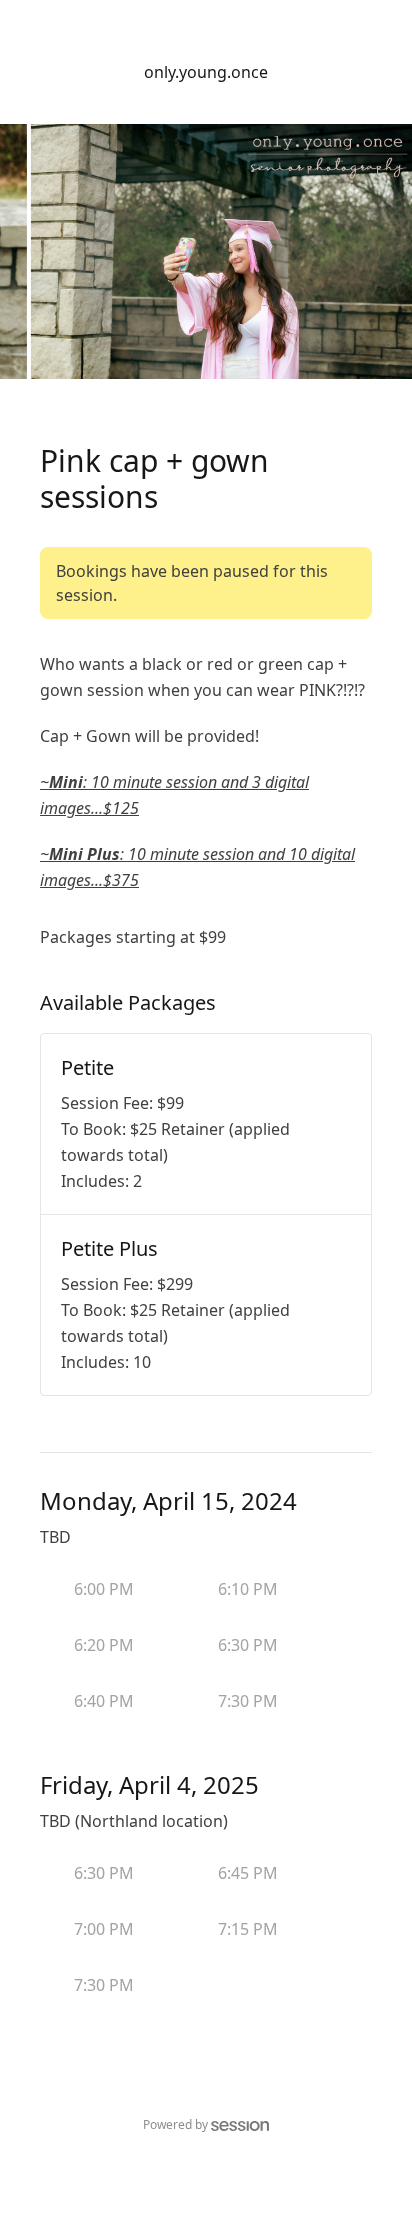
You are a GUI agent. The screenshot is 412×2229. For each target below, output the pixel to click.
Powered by (175, 2124)
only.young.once (206, 72)
